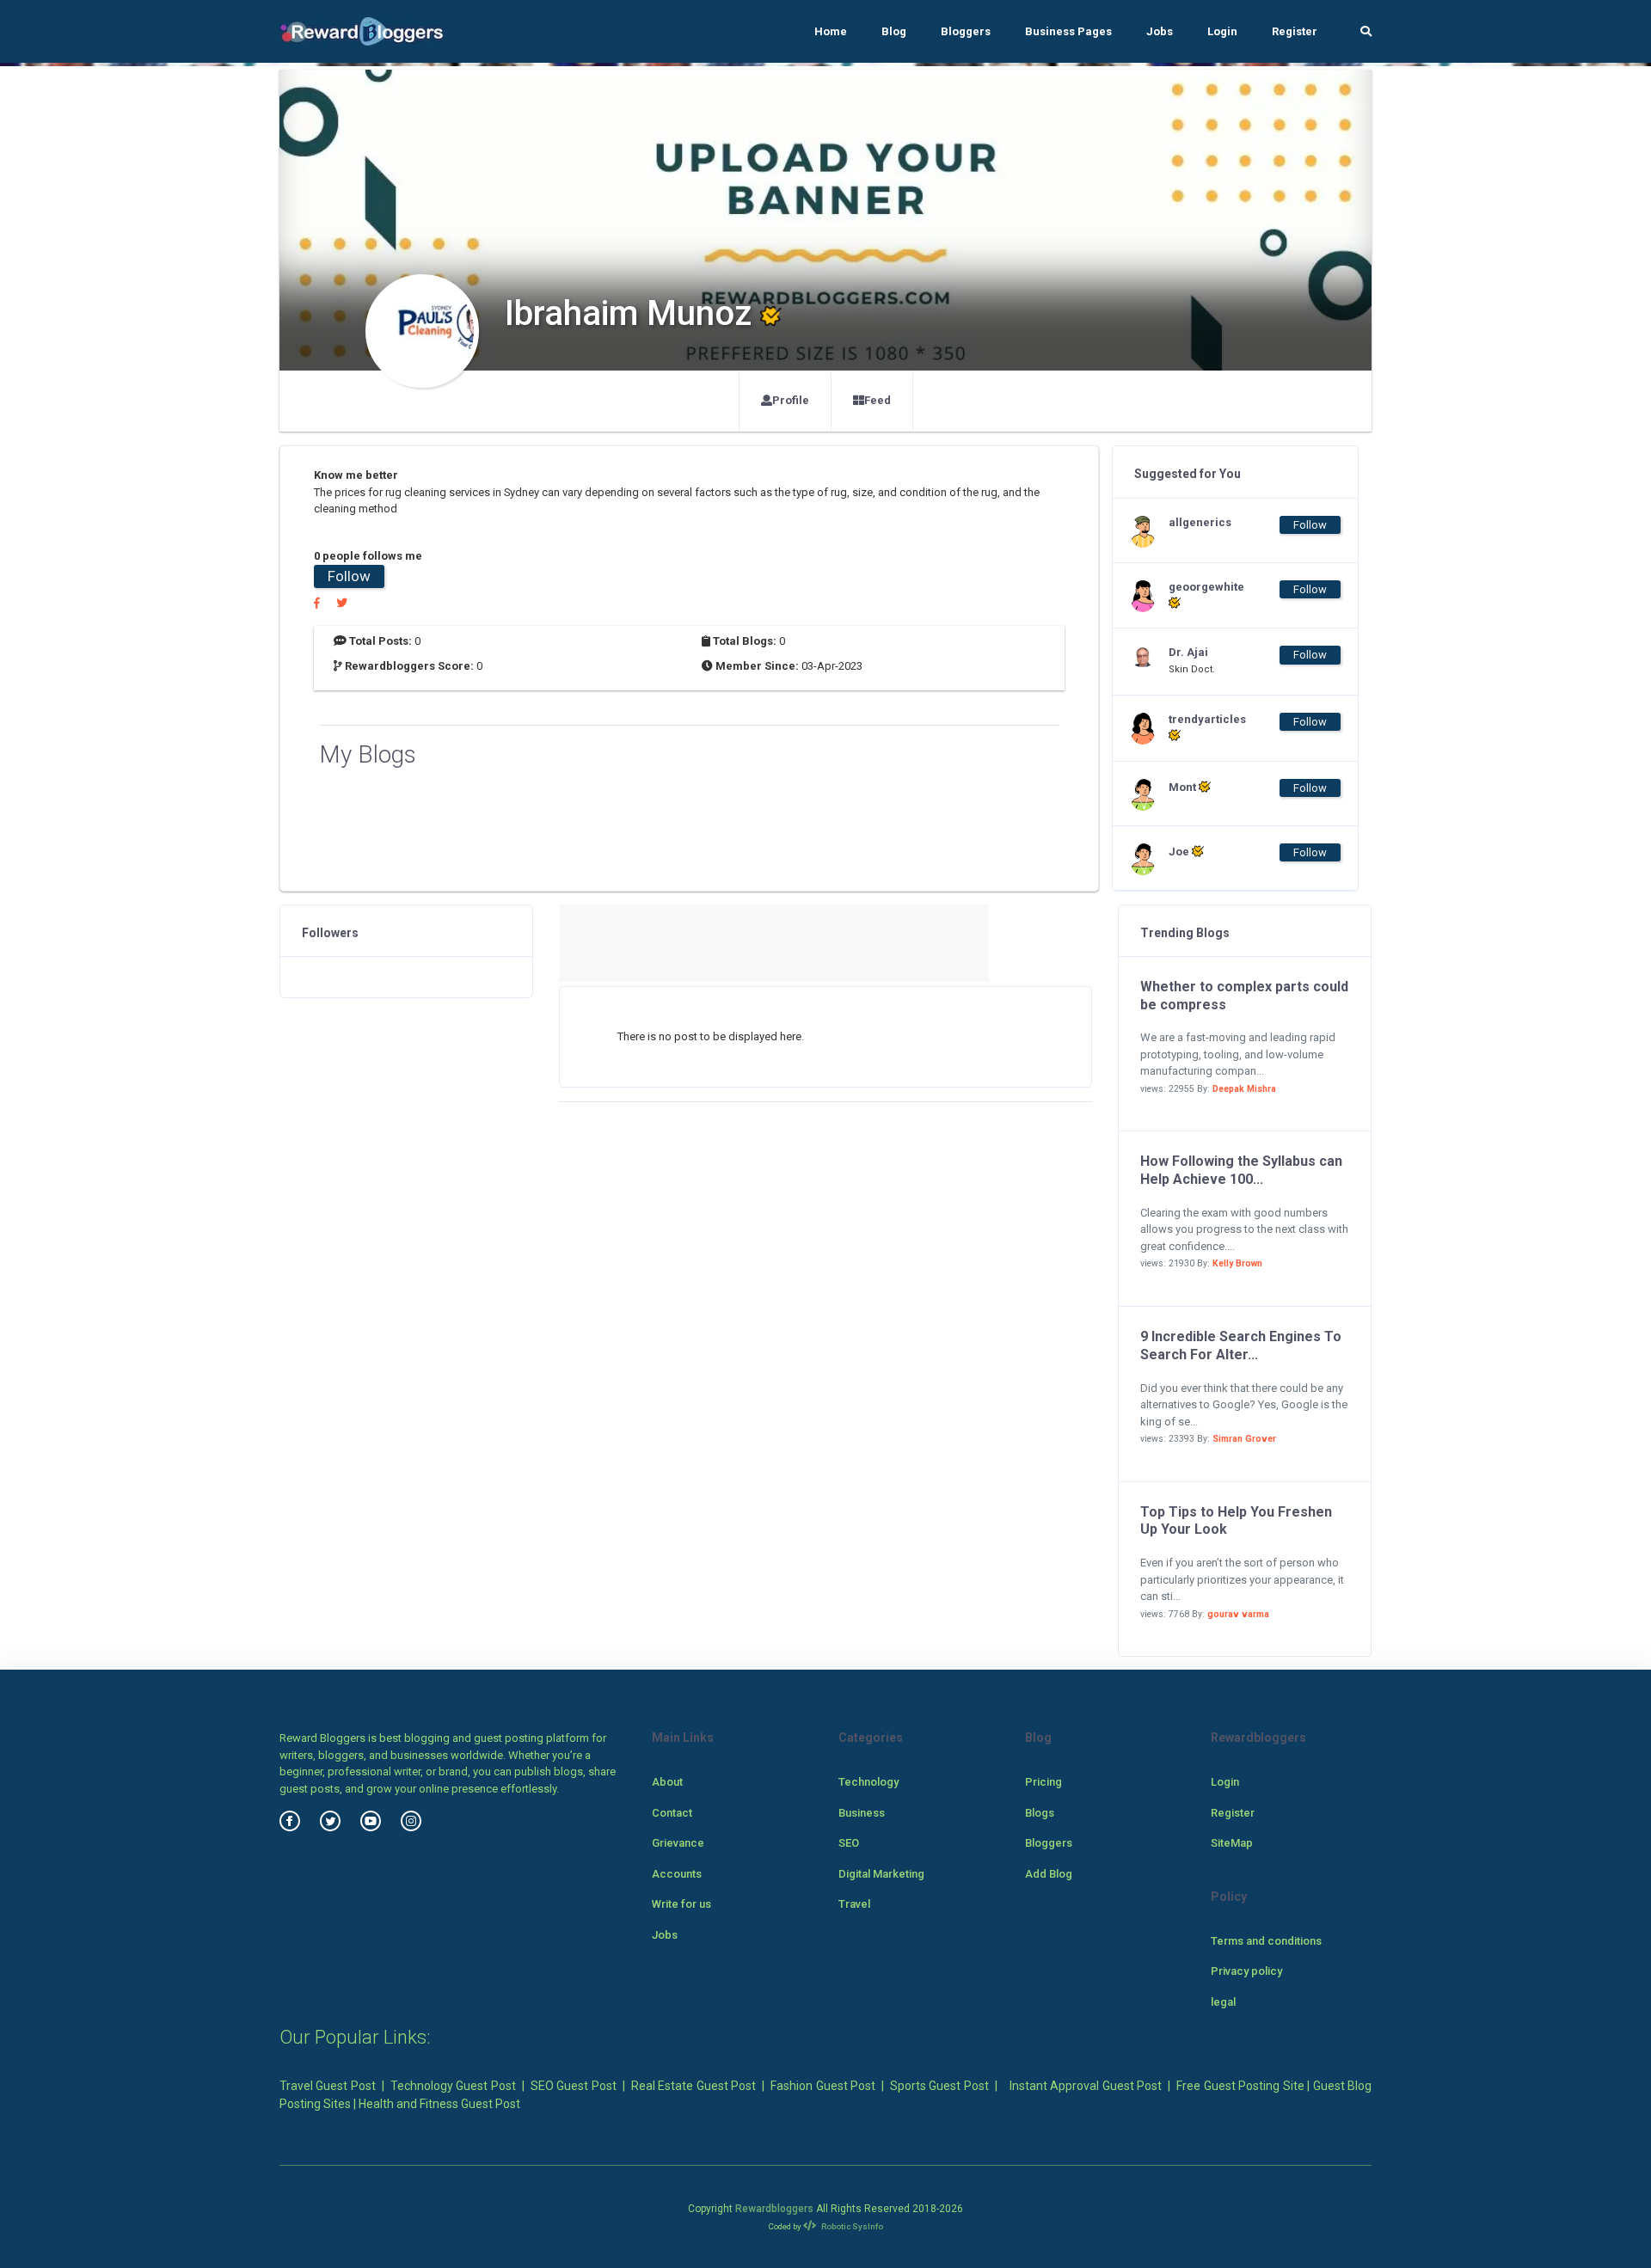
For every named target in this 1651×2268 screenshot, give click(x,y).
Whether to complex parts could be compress (1244, 996)
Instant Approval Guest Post (1086, 2086)
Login (1222, 31)
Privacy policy (1246, 1971)
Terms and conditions (1266, 1941)
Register (1295, 31)
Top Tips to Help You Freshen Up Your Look (1236, 1521)
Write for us (681, 1904)
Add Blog (1049, 1874)
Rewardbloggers (774, 2209)
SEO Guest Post (574, 2086)
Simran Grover (1244, 1439)
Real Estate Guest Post (694, 2086)
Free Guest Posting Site (1240, 2086)
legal (1223, 2002)
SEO (849, 1843)
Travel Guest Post (328, 2086)
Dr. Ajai (1188, 652)
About (667, 1782)
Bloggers (966, 31)
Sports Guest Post (939, 2086)
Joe (1180, 852)
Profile (791, 400)
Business (862, 1813)
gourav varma (1238, 1614)
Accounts (677, 1874)
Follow (349, 576)
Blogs (1040, 1813)
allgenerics (1200, 522)
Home (831, 31)
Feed (878, 400)
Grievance (678, 1843)
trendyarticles (1203, 719)
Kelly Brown (1237, 1263)
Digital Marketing (881, 1874)
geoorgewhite (1203, 587)
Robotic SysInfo (851, 2226)
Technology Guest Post (453, 2086)
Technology (868, 1782)
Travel (854, 1904)
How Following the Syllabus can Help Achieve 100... (1241, 1170)
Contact (672, 1813)
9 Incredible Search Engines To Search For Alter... (1241, 1345)
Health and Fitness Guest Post (439, 2104)
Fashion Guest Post (823, 2086)
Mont (1184, 787)
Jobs (1160, 31)
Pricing (1043, 1782)
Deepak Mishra (1244, 1089)
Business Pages (1068, 31)
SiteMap (1232, 1843)
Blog (894, 31)
